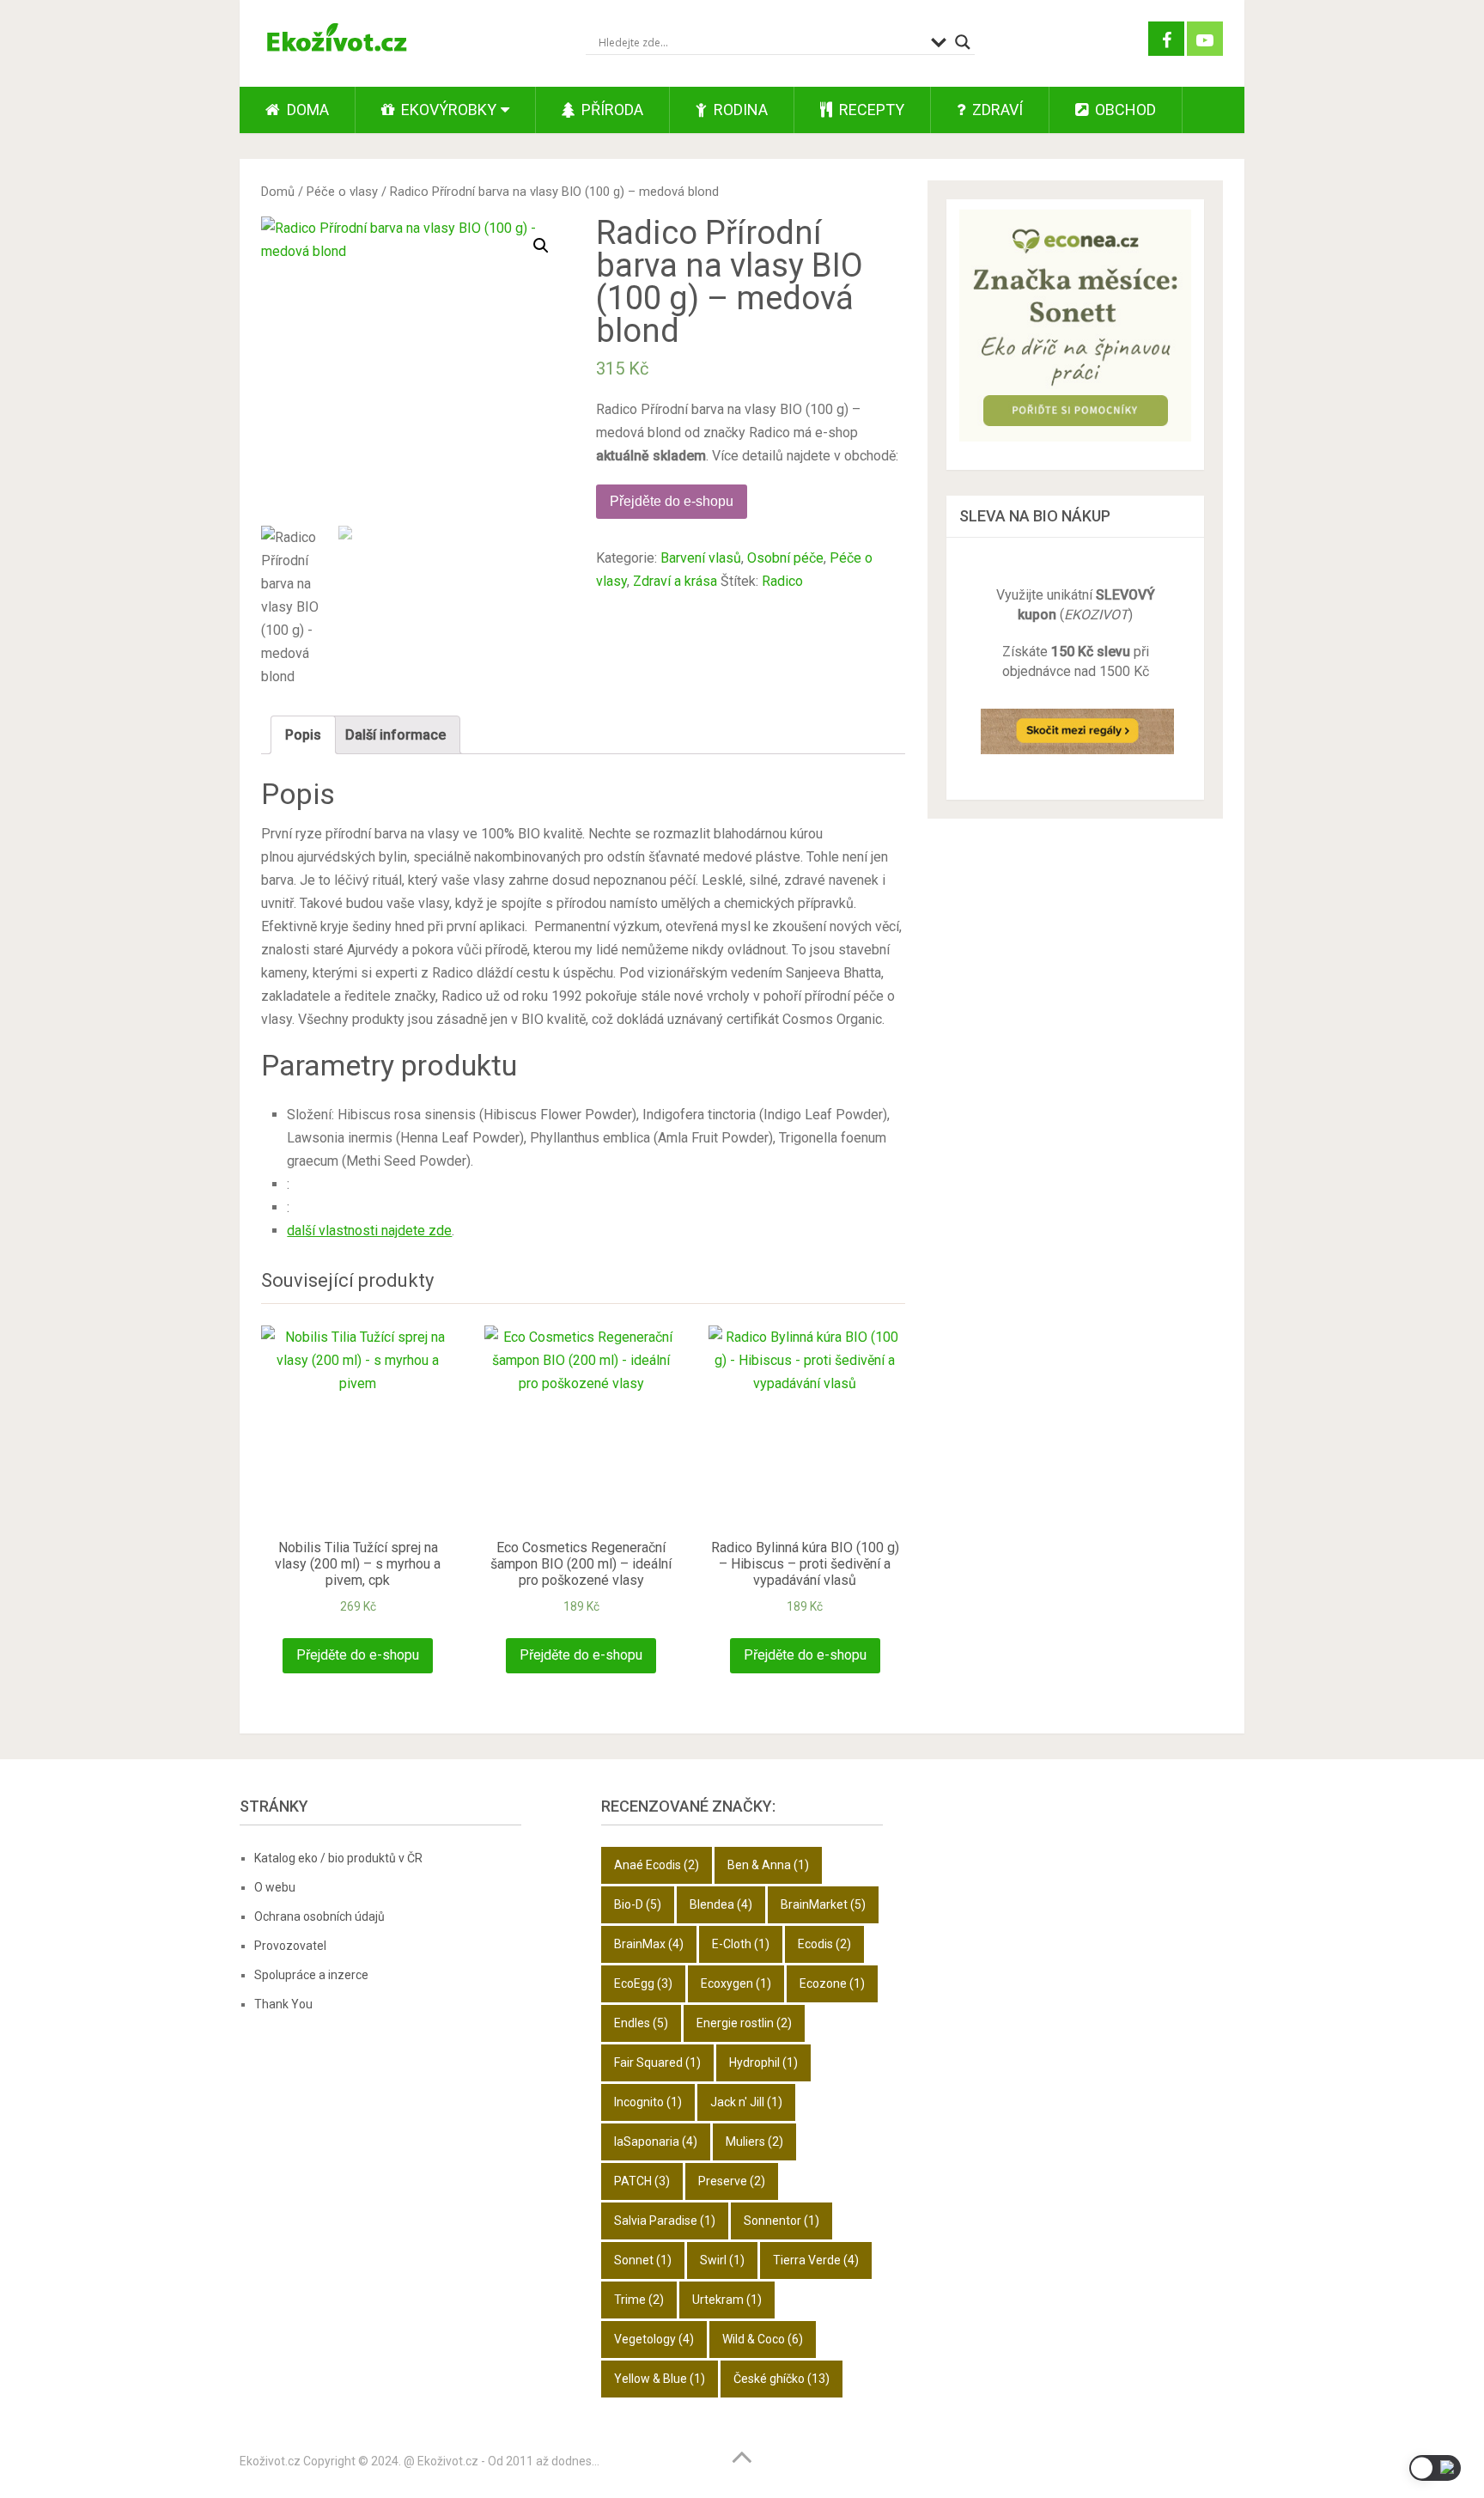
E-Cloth (741, 1944)
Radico (782, 581)
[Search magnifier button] (963, 42)
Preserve (732, 2181)
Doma (306, 110)
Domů (278, 192)
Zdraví (996, 110)
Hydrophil (763, 2062)
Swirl (722, 2260)
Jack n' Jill (746, 2102)
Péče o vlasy (342, 192)
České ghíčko (782, 2379)
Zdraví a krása (675, 581)
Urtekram (727, 2300)
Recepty (870, 110)
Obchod (1124, 110)
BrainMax (649, 1944)
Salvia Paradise (665, 2221)
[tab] (303, 735)
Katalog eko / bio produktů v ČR (338, 1858)
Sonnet (643, 2260)
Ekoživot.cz (270, 2461)
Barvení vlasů (701, 558)
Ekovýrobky (447, 110)
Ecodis (824, 1944)
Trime (639, 2300)
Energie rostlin (744, 2023)
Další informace (395, 735)
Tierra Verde (816, 2260)
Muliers (754, 2142)
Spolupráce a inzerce (311, 1975)
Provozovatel (290, 1946)
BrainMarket (823, 1904)
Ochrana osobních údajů (319, 1916)
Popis (303, 735)
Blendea (721, 1904)
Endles (641, 2023)
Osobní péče (785, 558)
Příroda (611, 110)
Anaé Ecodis (657, 1865)
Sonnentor (782, 2221)
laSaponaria (656, 2142)
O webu (275, 1887)
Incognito (648, 2102)
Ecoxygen (736, 1983)
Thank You (283, 2004)
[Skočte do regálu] (1077, 760)
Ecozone (832, 1983)
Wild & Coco (763, 2339)
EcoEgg (643, 1983)
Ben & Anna (768, 1865)
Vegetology (654, 2339)
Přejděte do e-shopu (672, 501)
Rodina (739, 110)
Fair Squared (657, 2062)
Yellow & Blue (660, 2379)
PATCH (642, 2181)
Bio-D (638, 1904)
